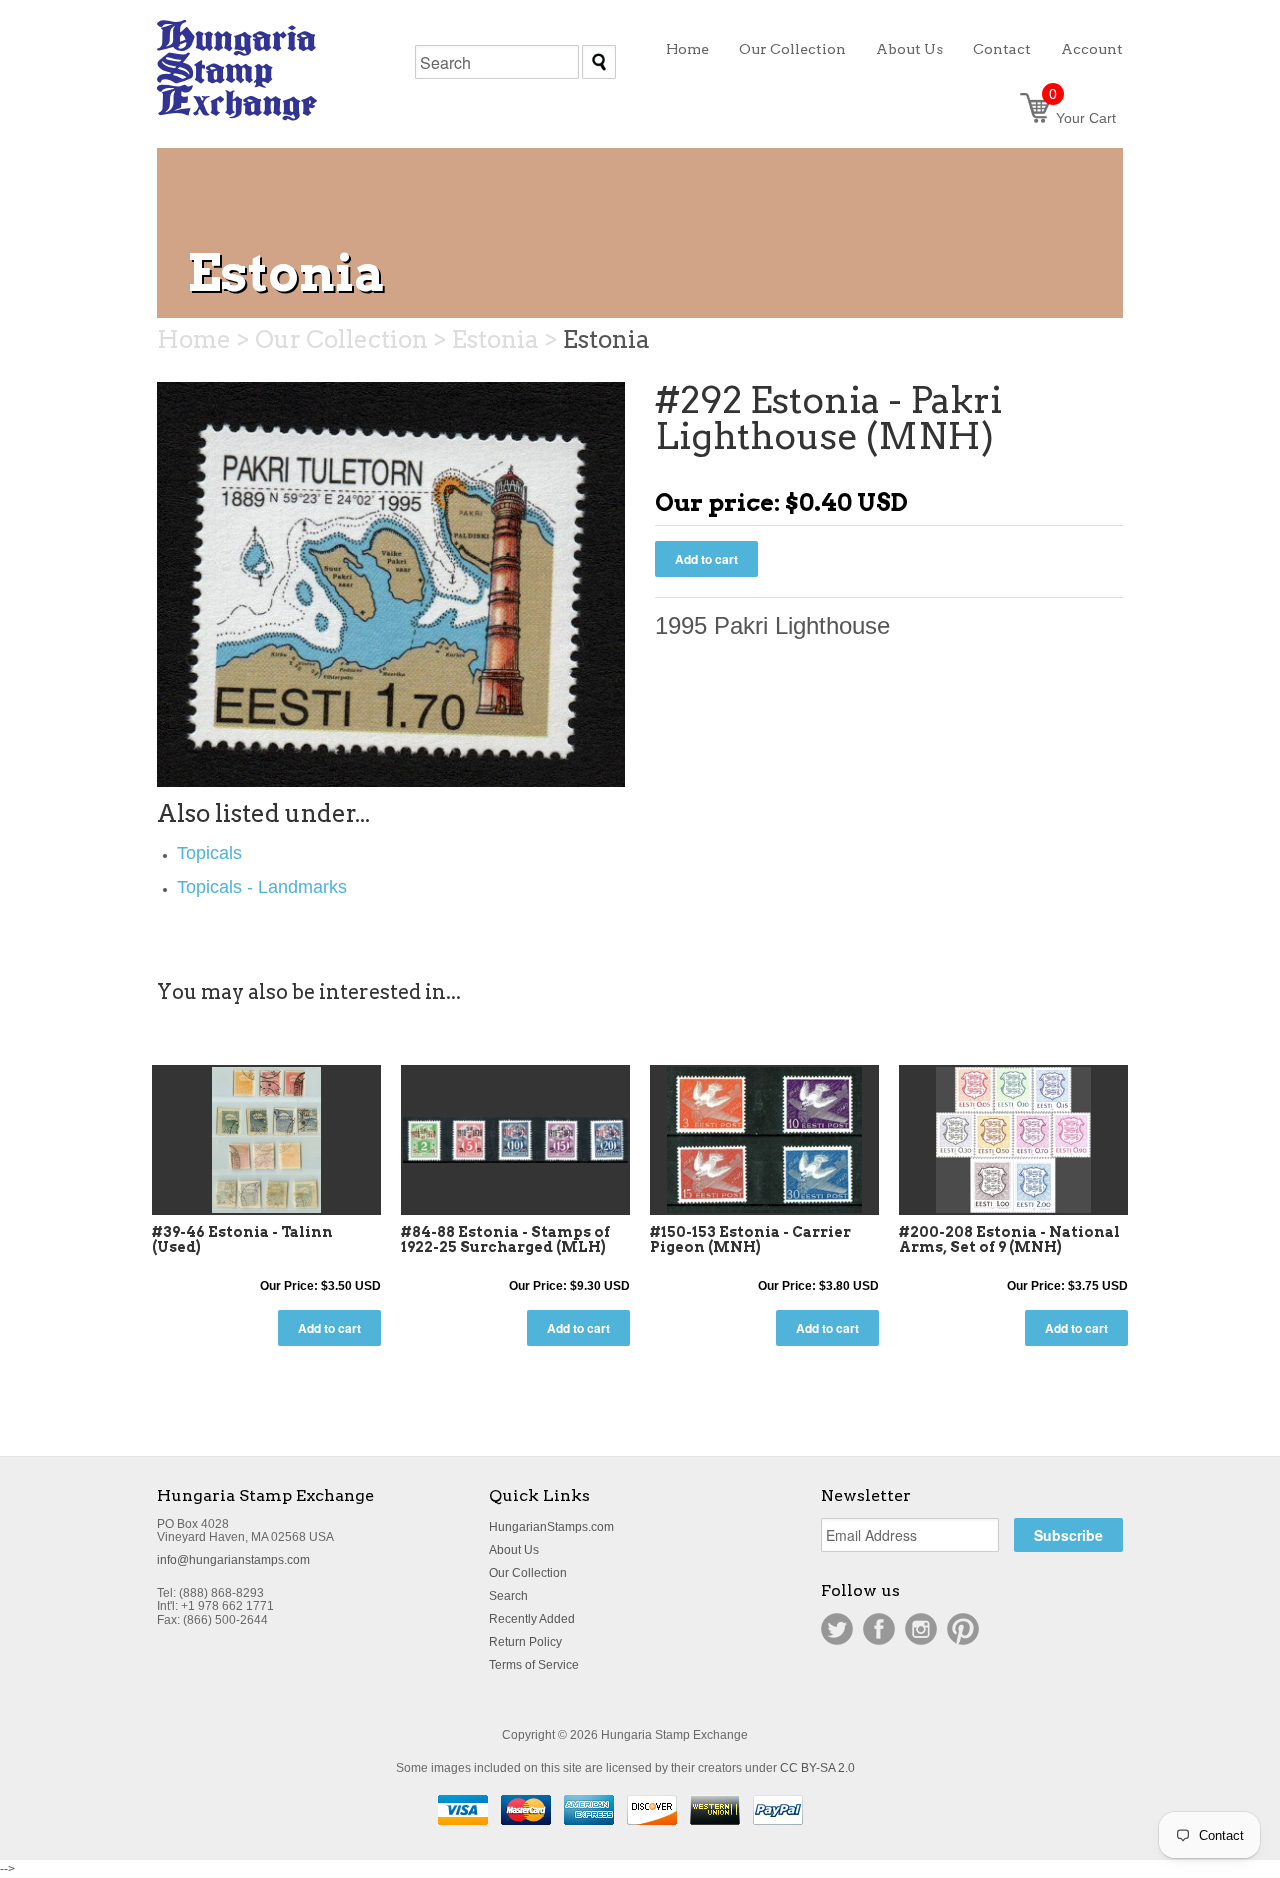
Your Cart (1082, 118)
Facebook (879, 1629)
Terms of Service (534, 1665)
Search (508, 1596)
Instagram (921, 1629)
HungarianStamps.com (551, 1527)
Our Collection (528, 1573)
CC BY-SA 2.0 (817, 1768)
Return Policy (525, 1642)
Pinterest (963, 1629)
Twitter (837, 1629)
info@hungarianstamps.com (233, 1560)
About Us (514, 1550)
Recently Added (532, 1619)
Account (1092, 49)
